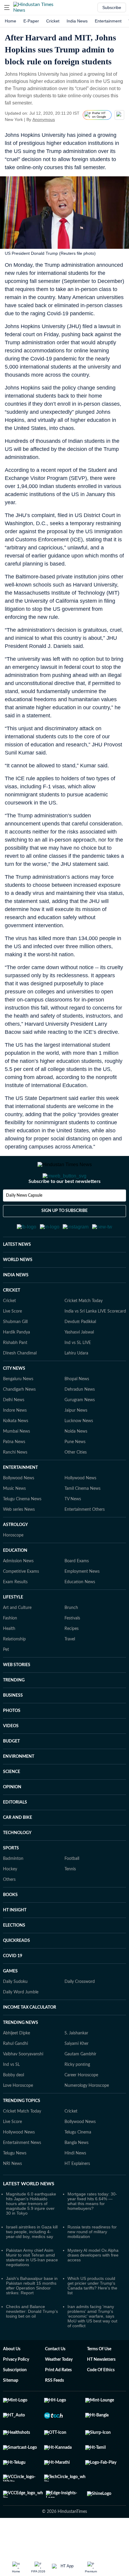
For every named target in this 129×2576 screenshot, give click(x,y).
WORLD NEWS (18, 1289)
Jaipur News (76, 1440)
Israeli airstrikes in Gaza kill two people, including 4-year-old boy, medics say (32, 2261)
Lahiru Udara (76, 1383)
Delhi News (14, 1429)
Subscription (15, 2399)
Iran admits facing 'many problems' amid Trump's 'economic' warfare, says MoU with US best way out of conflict (92, 2345)
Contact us (55, 2378)
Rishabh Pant (15, 1372)
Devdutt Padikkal (80, 1351)
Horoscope (13, 1565)
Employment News (82, 1601)
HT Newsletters (101, 2389)
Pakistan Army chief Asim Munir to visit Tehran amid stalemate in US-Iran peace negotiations (32, 2287)
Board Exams (77, 1590)
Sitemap (11, 2410)
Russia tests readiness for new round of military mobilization (92, 2261)
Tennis (70, 1898)
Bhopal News (77, 1408)
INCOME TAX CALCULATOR (30, 2037)
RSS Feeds (54, 2410)
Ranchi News (15, 1482)
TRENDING (14, 1710)
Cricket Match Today (84, 1330)
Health (9, 1658)
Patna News (14, 1471)
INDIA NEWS (16, 1304)
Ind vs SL (11, 2094)
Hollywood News (80, 1507)
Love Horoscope (18, 2115)
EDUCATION (15, 1580)
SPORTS (11, 1878)
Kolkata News (16, 1450)
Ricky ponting (77, 2094)
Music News (14, 1518)
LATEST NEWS (17, 1274)
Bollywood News (19, 1507)
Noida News (76, 1461)
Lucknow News (79, 1450)
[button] (7, 7)
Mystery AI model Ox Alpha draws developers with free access (93, 2284)
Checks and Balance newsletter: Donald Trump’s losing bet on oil (32, 2341)
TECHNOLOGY (17, 1862)
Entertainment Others (85, 1539)
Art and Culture (17, 1637)
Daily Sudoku (15, 2011)
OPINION (12, 1816)
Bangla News (76, 2172)
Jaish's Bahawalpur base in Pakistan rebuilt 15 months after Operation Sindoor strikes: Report (32, 2315)
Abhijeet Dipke (16, 2063)
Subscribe (112, 7)
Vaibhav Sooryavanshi (23, 2083)
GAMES (10, 2001)
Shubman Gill (15, 1351)
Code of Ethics (101, 2399)
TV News (73, 1528)
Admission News (18, 1590)
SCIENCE (12, 1801)
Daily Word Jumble (21, 2022)
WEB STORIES (17, 1694)
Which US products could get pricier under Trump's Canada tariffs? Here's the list (92, 2315)
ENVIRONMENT (19, 1786)
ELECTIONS (14, 1955)
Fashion (10, 1648)
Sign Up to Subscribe (64, 1235)
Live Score (12, 1341)
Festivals (72, 1648)
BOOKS (10, 1924)
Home (10, 21)
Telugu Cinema (78, 2162)
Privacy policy (16, 2389)
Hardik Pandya (16, 1362)
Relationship (14, 1669)
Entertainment (108, 21)
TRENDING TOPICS (22, 2130)
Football (72, 1888)
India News (77, 21)
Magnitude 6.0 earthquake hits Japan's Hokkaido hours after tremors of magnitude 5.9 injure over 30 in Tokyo (31, 2233)
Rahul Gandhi (15, 2073)
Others (9, 1909)
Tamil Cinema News (82, 1518)
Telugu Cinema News (22, 1528)
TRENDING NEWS (21, 2052)
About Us (12, 2378)
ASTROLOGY (15, 1554)
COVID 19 (13, 1985)
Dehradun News (80, 1419)
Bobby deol (13, 2104)
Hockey (10, 1898)
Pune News (75, 1471)
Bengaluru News (18, 1408)
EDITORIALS (15, 1832)
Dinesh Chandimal (20, 1383)
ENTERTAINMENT (20, 1497)
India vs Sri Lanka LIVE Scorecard (95, 1341)
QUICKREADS (16, 1970)
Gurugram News (80, 1429)
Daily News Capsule (24, 1219)
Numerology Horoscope (87, 2115)
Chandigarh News (19, 1419)
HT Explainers (77, 2193)
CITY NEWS (14, 1398)
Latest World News (29, 2213)
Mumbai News (16, 1461)
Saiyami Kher (76, 2073)
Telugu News (15, 2183)
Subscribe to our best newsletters (64, 1205)
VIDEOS (11, 1755)
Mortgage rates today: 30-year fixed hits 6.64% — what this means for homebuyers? (92, 2230)
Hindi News (75, 2183)
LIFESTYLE (13, 1627)
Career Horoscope (81, 2104)
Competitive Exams (21, 1601)
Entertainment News (22, 2172)
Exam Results (15, 1611)
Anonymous (44, 119)
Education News (80, 1611)
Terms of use (99, 2378)
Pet (6, 1679)
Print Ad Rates (58, 2399)
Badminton (13, 1888)
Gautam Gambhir (80, 2083)
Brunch (71, 1637)
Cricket (53, 21)
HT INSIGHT (15, 1939)
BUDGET (11, 1771)
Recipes (72, 1658)
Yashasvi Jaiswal (79, 1362)
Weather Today (59, 2389)
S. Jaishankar (76, 2063)
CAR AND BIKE (18, 1847)
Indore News (15, 1440)
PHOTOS (12, 1740)
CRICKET (12, 1320)
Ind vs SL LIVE (78, 1372)
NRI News (12, 2193)
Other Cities (76, 1482)
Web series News (19, 1539)
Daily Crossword (80, 2011)
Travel (70, 1669)
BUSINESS (13, 1725)
